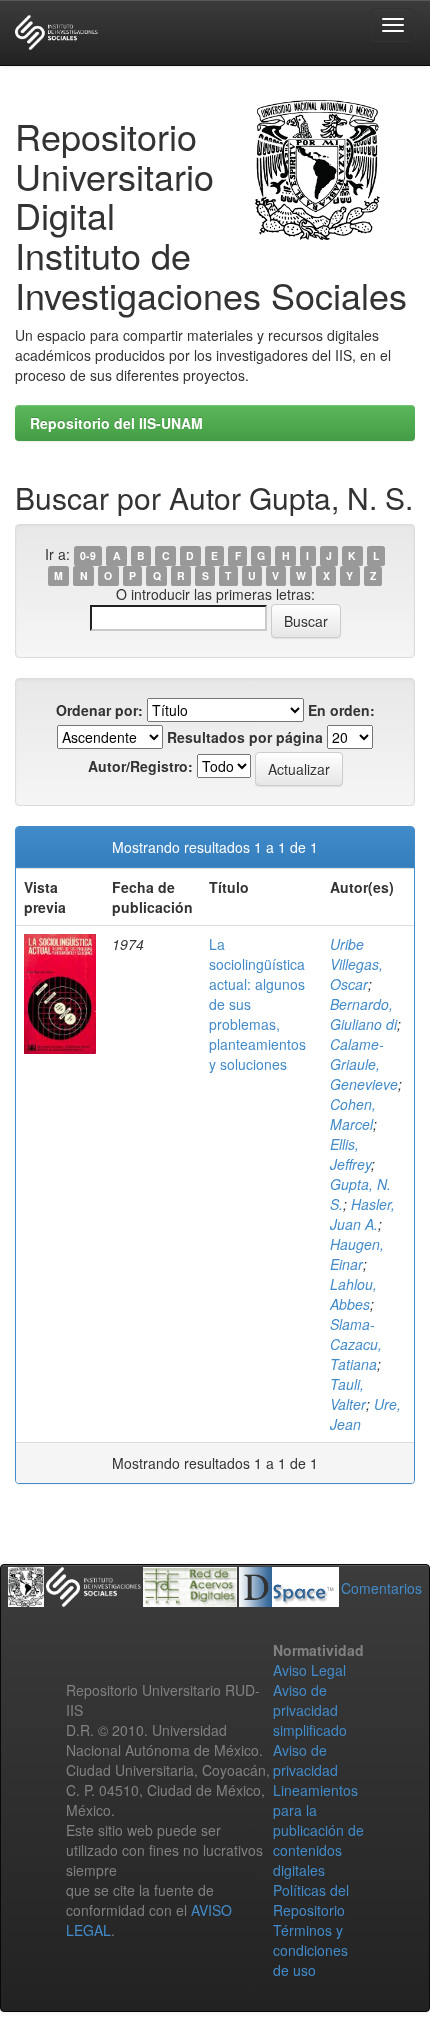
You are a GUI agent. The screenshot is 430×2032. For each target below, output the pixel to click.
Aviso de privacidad (305, 1760)
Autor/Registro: (140, 766)
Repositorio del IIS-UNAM (116, 423)
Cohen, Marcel (353, 1114)
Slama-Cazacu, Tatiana (356, 1344)
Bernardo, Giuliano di (363, 1014)
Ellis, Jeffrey (350, 1154)
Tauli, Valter (348, 1394)
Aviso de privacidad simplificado (310, 1710)
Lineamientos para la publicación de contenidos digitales (318, 1830)
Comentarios (381, 1588)
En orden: (341, 710)
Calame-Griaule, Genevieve (364, 1064)
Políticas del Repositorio (311, 1900)
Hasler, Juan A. (362, 1214)
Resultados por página (245, 737)
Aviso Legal (309, 1670)
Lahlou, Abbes (353, 1294)
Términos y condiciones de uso (310, 1950)
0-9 (88, 555)
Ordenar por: (99, 710)
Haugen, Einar (357, 1254)
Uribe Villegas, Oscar (356, 964)
